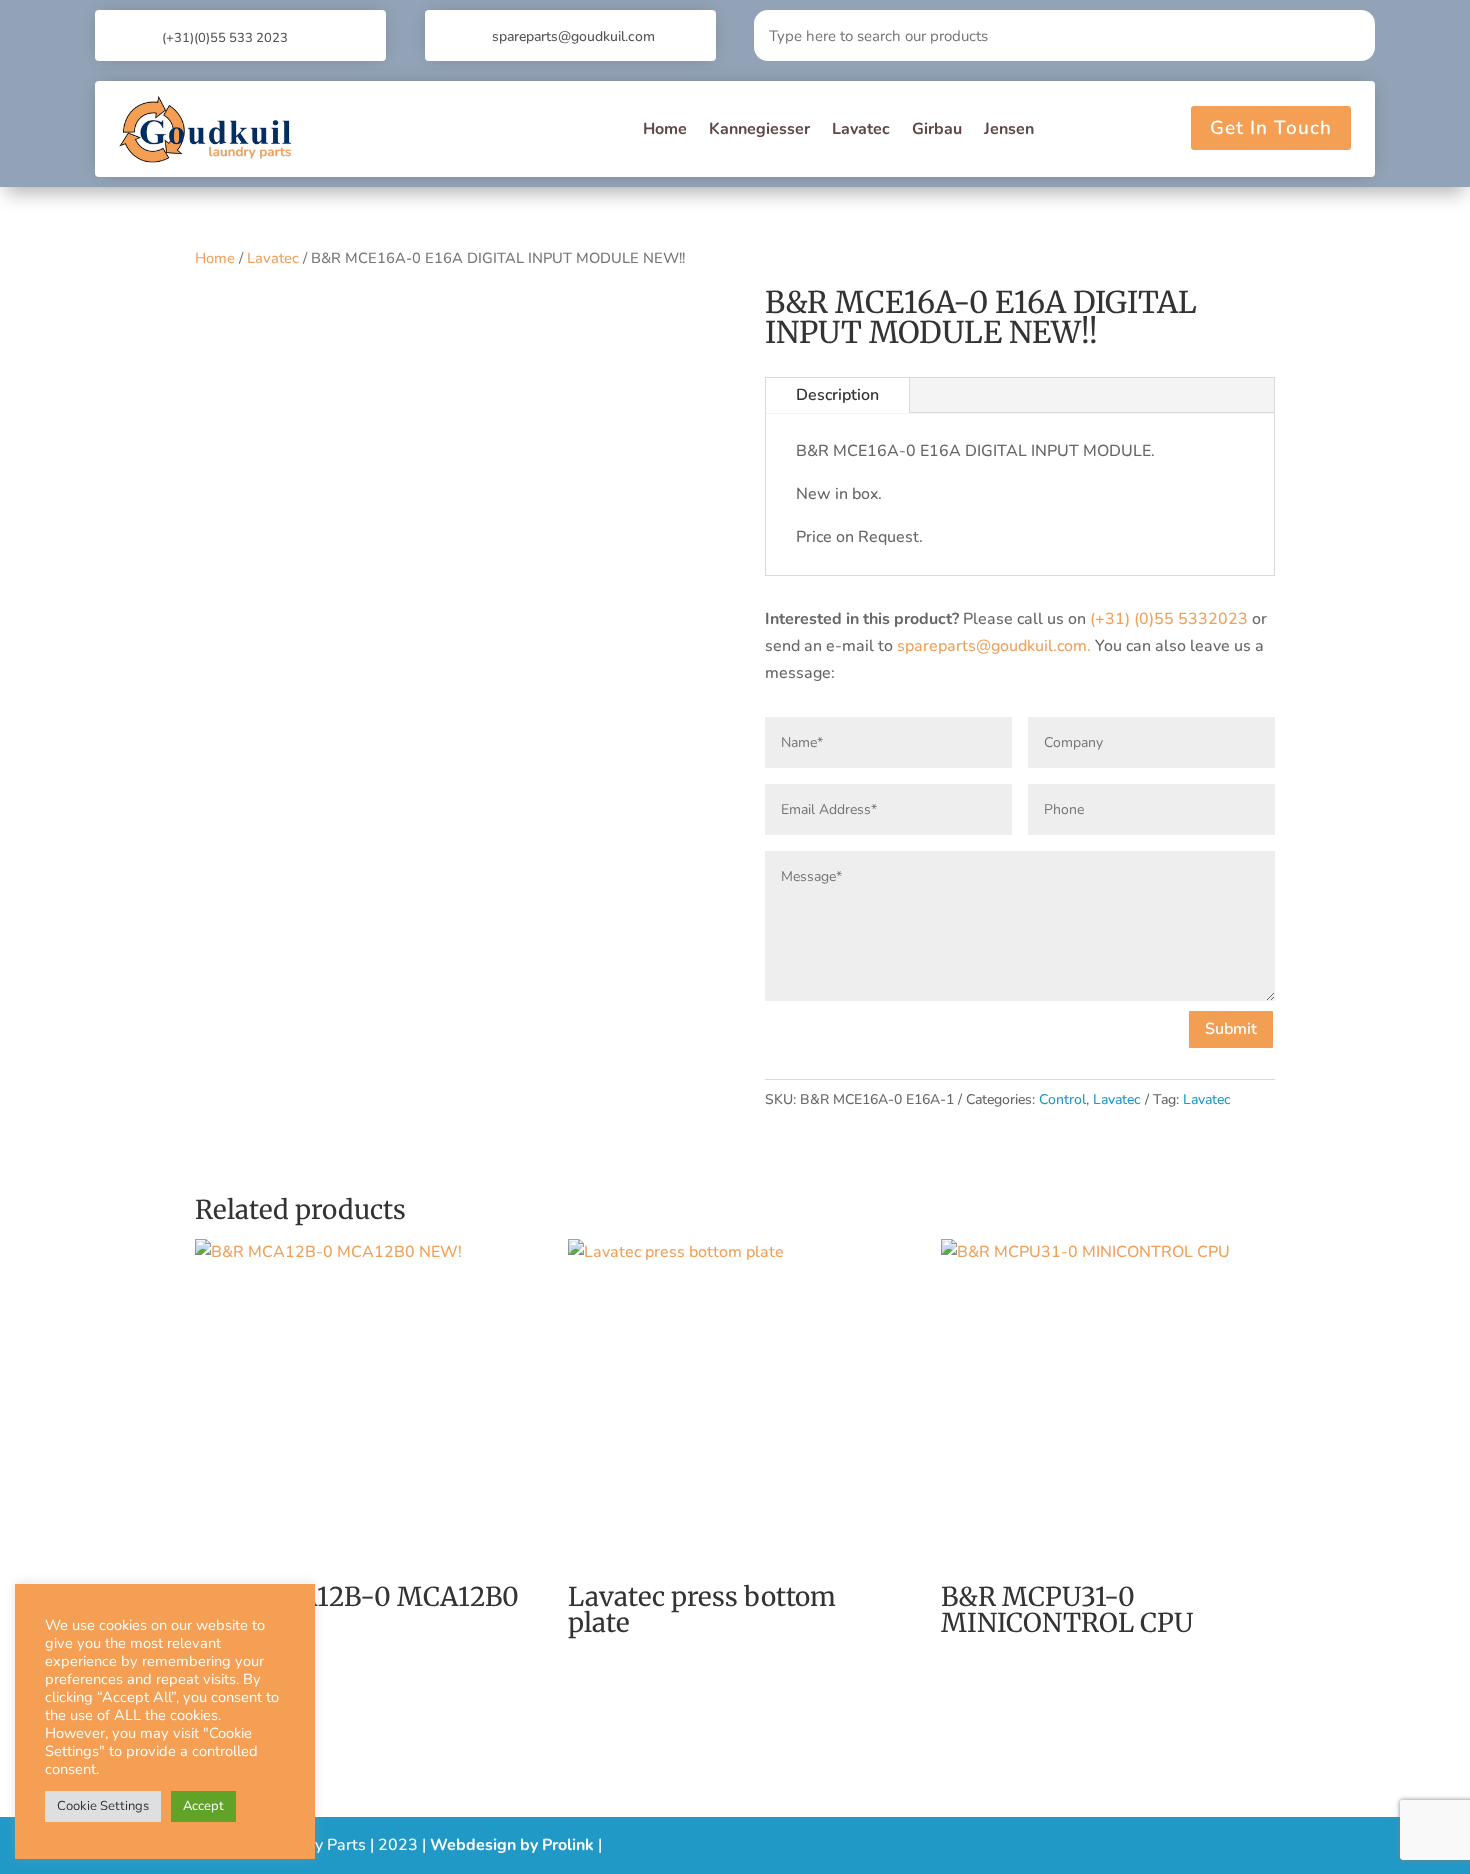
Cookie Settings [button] (103, 1806)
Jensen (1009, 129)
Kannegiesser (759, 129)
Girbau (937, 129)
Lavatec (861, 129)
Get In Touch (1271, 128)
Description (837, 395)
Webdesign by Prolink (512, 1845)
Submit (1231, 1029)
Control (1062, 1099)
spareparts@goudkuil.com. (994, 646)
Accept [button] (203, 1806)
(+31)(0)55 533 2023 (225, 38)
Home (665, 129)
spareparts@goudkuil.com (573, 36)
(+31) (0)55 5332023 (1169, 619)
